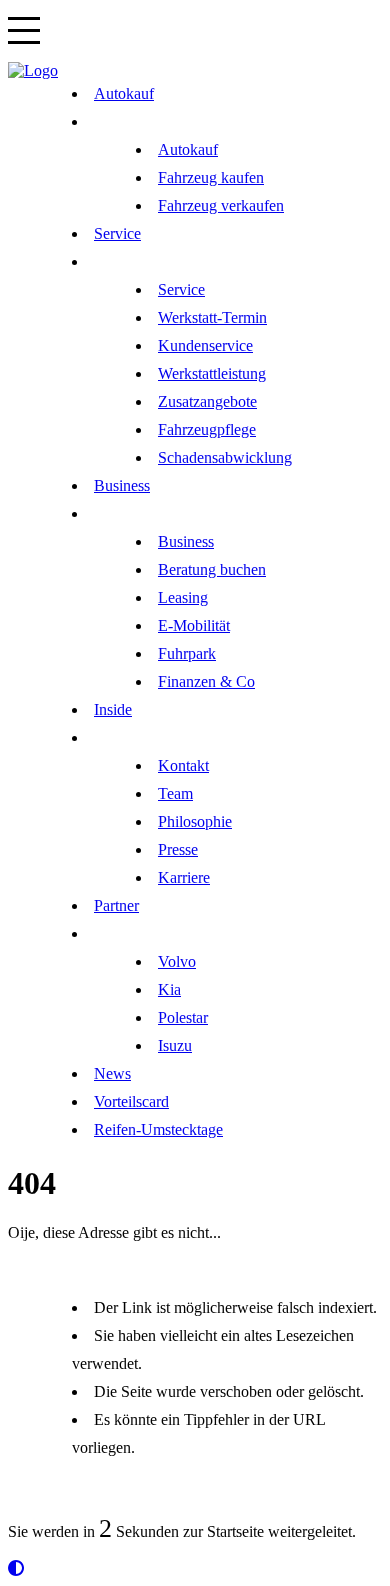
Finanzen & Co (206, 681)
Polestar (183, 1017)
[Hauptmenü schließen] (33, 70)
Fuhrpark (187, 653)
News (112, 1073)
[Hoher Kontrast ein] (16, 1568)
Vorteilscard (131, 1101)
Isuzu (175, 1045)
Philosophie (195, 821)
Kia (169, 989)
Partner (116, 905)
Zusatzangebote (207, 401)
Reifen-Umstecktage (158, 1129)
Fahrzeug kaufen (211, 177)
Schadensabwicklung (225, 457)
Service (117, 233)
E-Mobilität (194, 625)
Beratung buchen (212, 569)
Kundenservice (205, 345)
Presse (178, 849)
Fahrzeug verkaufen (221, 205)
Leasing (183, 597)
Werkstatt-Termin (212, 317)
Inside (113, 709)
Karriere (184, 877)
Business (122, 485)
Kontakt (183, 765)
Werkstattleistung (212, 373)
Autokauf (124, 93)
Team (175, 793)
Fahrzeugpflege (207, 429)
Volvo (177, 961)
